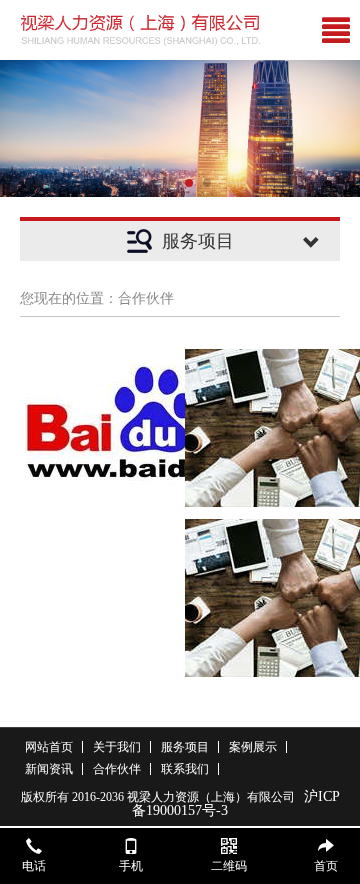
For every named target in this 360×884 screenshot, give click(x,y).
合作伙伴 (117, 769)
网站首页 (49, 747)
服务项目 (185, 747)
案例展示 (253, 747)
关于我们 (117, 747)
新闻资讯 (49, 769)
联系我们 (185, 769)
